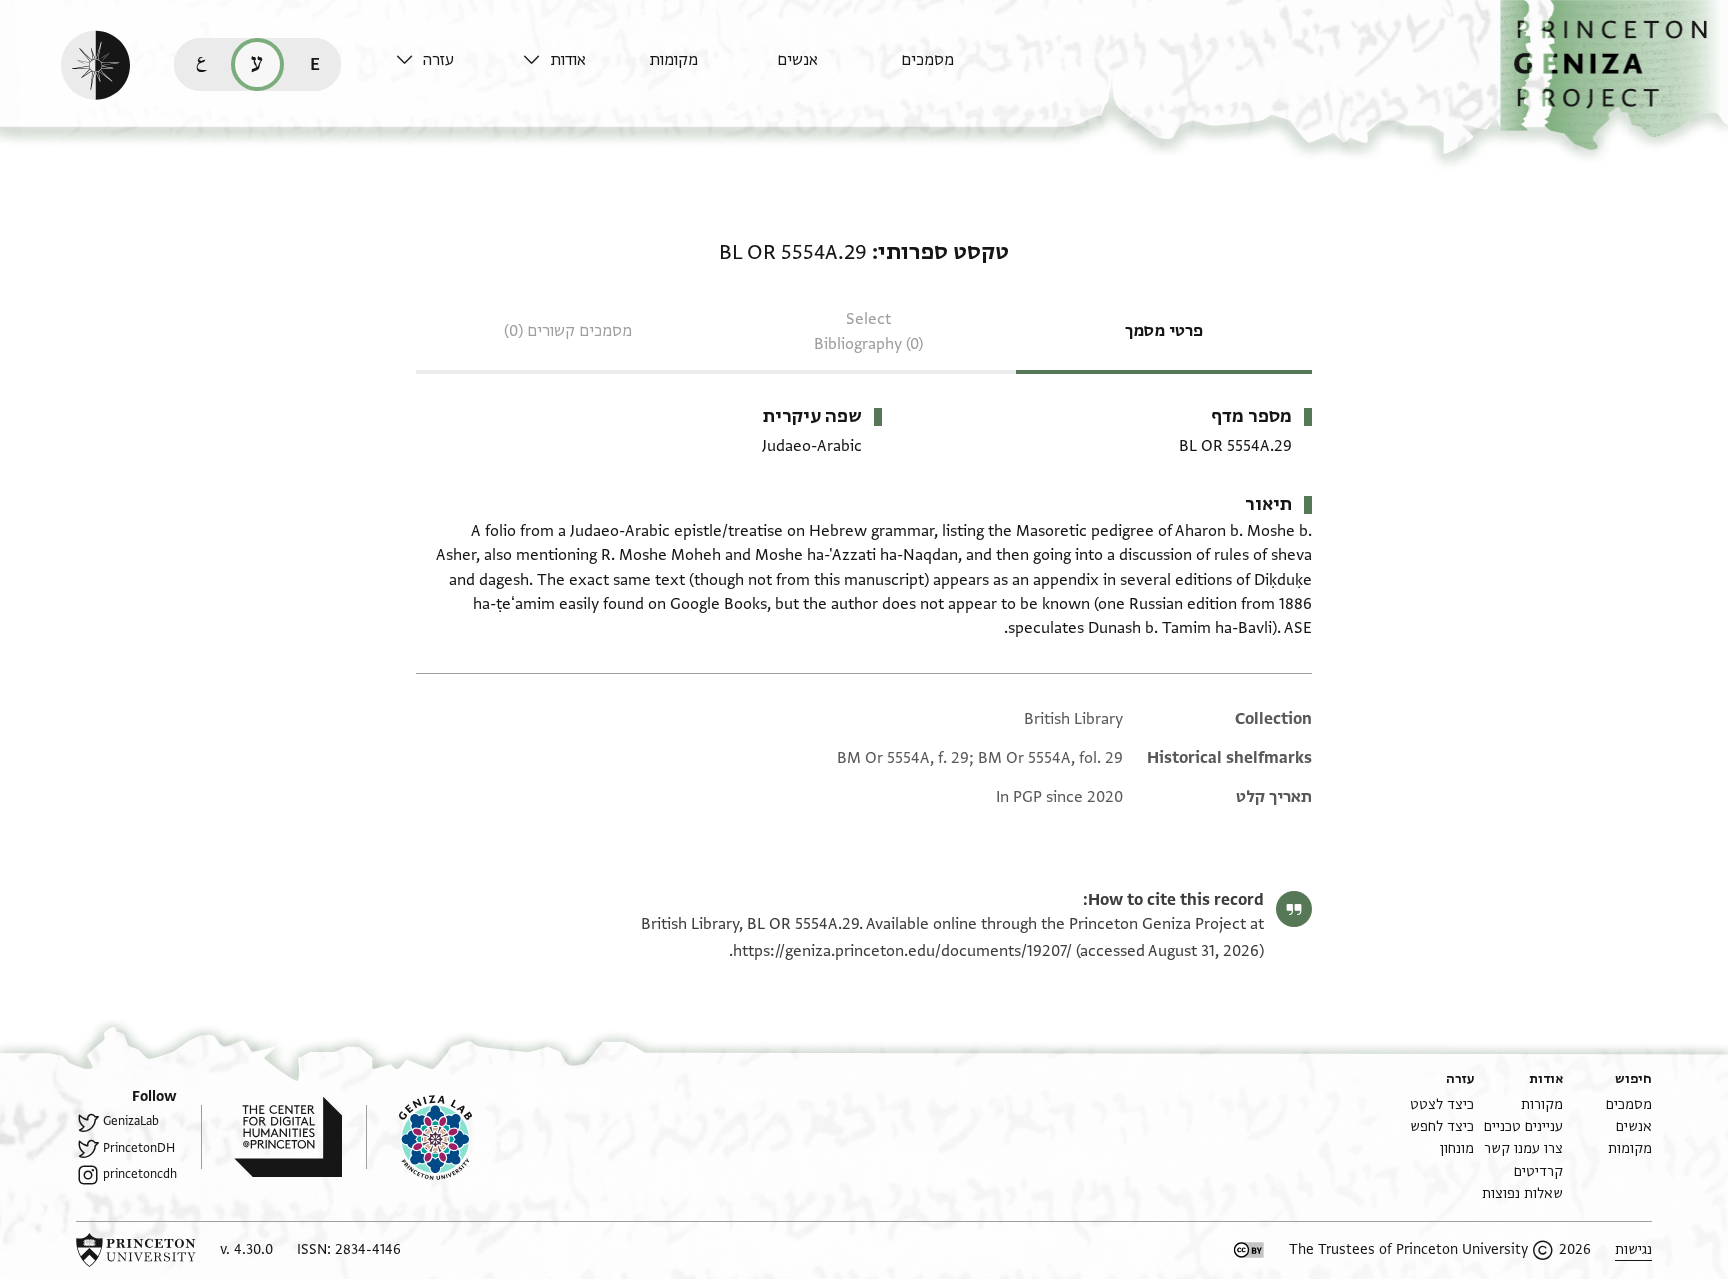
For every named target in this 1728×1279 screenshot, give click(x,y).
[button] (1614, 75)
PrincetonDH (139, 1148)
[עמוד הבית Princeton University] (136, 1250)
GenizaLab (131, 1121)
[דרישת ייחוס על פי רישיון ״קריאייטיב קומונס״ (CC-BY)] (1249, 1250)
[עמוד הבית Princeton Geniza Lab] (419, 1137)
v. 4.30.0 (246, 1249)
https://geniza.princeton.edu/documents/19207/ (902, 951)
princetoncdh (140, 1174)
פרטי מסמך (1164, 331)
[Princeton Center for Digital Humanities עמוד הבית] (271, 1137)
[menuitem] (959, 69)
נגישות (1633, 1249)
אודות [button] (568, 60)
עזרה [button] (438, 60)
